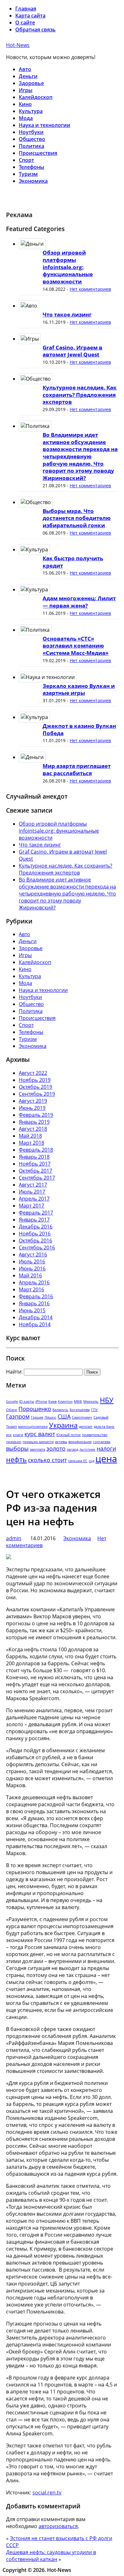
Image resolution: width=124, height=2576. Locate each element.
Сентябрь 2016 (37, 1248)
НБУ (107, 1400)
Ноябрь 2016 (35, 1234)
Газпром (18, 1416)
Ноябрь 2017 (35, 1164)
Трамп (11, 1427)
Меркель (91, 1401)
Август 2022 (33, 1073)
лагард (72, 1449)
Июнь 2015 (32, 1310)
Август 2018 (33, 1129)
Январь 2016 (34, 1303)
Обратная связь (35, 30)
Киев (52, 1401)
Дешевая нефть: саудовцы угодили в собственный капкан (51, 2556)
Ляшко (50, 1417)
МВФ (78, 1401)
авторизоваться (58, 2526)
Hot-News (18, 45)
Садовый (101, 1417)
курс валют (40, 1434)
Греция (37, 1417)
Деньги (28, 76)
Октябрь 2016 (35, 1241)
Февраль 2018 (36, 1150)
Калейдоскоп (36, 97)
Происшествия (38, 153)
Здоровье (31, 83)
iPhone (41, 1401)
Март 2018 (31, 1143)
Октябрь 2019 (35, 1087)
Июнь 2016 (32, 1268)
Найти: (14, 1372)
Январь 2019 (34, 1122)
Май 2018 (30, 1136)
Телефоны (31, 167)
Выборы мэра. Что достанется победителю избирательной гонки (77, 518)
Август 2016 (33, 1255)
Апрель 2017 (34, 1199)
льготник (87, 1449)
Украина (63, 1425)
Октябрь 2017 (35, 1171)
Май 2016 (30, 1275)
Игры (26, 90)
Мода (26, 118)
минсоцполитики (33, 1427)
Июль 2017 (32, 1192)
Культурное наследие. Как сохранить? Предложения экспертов (80, 395)
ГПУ (94, 1410)
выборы (17, 1448)
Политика (31, 146)
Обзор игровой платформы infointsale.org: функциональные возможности (68, 267)
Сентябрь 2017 (37, 1178)
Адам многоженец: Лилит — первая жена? (79, 602)
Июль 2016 (32, 1261)
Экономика (33, 181)
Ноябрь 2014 (35, 1324)
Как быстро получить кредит (73, 562)
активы (61, 1442)
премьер (14, 1442)
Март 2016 (31, 1289)
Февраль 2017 (36, 1213)
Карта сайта (30, 16)
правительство (95, 1435)
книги (18, 1435)
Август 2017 (33, 1185)
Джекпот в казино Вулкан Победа (79, 729)
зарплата (38, 1449)
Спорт (26, 160)
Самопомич (82, 1417)
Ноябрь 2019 (35, 1080)
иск (9, 1435)
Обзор (12, 1410)
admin (14, 1538)
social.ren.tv (47, 2493)
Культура (31, 111)
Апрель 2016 (34, 1282)
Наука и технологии (45, 125)
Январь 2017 (34, 1220)
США (64, 1416)
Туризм (28, 174)
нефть (16, 1459)
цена (106, 1459)
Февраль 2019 (36, 1115)
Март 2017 (31, 1206)
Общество (32, 139)
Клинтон (65, 1401)
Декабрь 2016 (36, 1227)
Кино (25, 104)
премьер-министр (38, 1442)
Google (12, 1401)
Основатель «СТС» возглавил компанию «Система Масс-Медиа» (76, 646)
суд (91, 1461)
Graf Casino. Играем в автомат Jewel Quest (72, 351)
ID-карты (27, 1401)
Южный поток (69, 1435)
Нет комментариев (90, 289)
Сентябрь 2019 (37, 1094)
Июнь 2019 (32, 1108)
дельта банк (104, 1427)
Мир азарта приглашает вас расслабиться (77, 769)
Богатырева (80, 1410)
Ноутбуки (31, 132)
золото (56, 1448)
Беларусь (60, 1410)
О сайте (25, 23)
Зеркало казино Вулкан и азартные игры (79, 689)
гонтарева (102, 1442)
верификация (80, 1442)
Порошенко (35, 1409)
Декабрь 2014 (36, 1317)
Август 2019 (33, 1101)
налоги (106, 1448)
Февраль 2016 (36, 1296)
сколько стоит (47, 1460)
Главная (26, 9)
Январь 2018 (34, 1157)
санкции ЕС (78, 1461)
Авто (25, 69)
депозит (86, 1427)
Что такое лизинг (67, 314)
